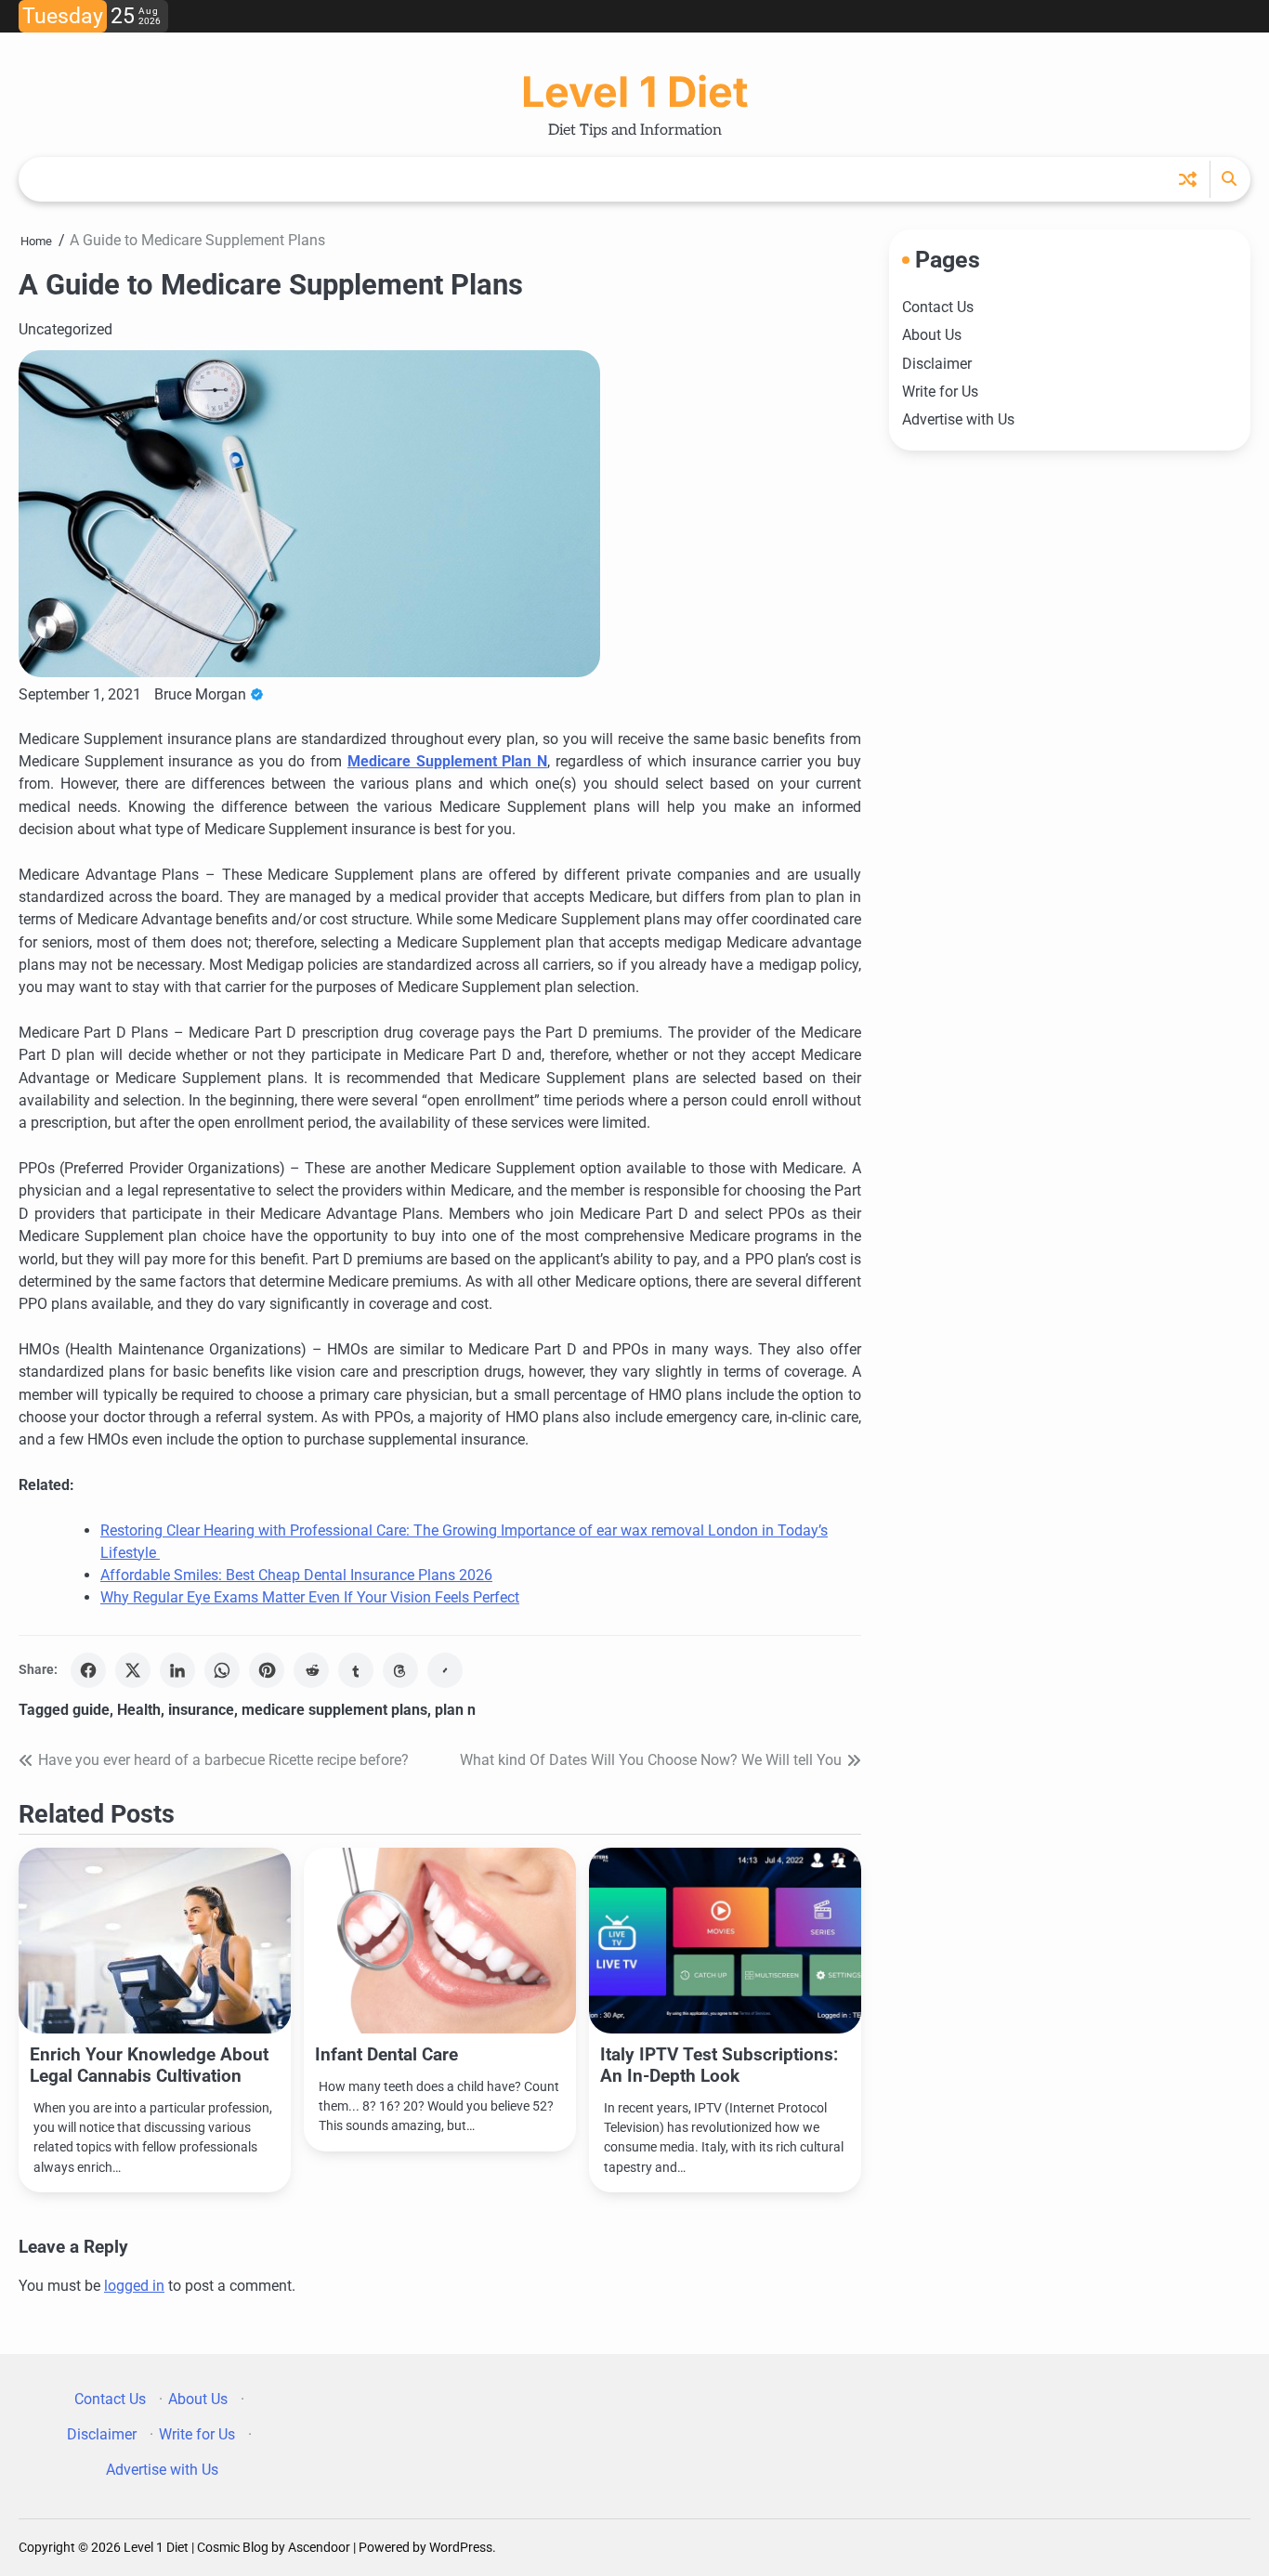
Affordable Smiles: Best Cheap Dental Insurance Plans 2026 (296, 1575)
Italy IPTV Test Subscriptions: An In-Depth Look (719, 2065)
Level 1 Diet (634, 92)
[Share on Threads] (400, 1670)
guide (91, 1710)
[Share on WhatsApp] (222, 1670)
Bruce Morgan (200, 694)
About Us (932, 335)
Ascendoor (319, 2547)
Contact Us (938, 307)
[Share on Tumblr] (356, 1670)
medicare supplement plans (334, 1710)
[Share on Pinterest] (267, 1670)
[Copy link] (445, 1670)
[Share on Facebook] (88, 1670)
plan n (455, 1710)
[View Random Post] (1188, 179)
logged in (134, 2286)
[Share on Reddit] (311, 1670)
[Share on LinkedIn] (177, 1670)
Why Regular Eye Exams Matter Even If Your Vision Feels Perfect (310, 1597)
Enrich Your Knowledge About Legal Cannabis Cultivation (149, 2065)
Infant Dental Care (386, 2054)
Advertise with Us (958, 419)
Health (139, 1710)
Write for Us (940, 392)
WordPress (461, 2547)
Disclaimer (937, 363)
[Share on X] (133, 1670)
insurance (201, 1710)
